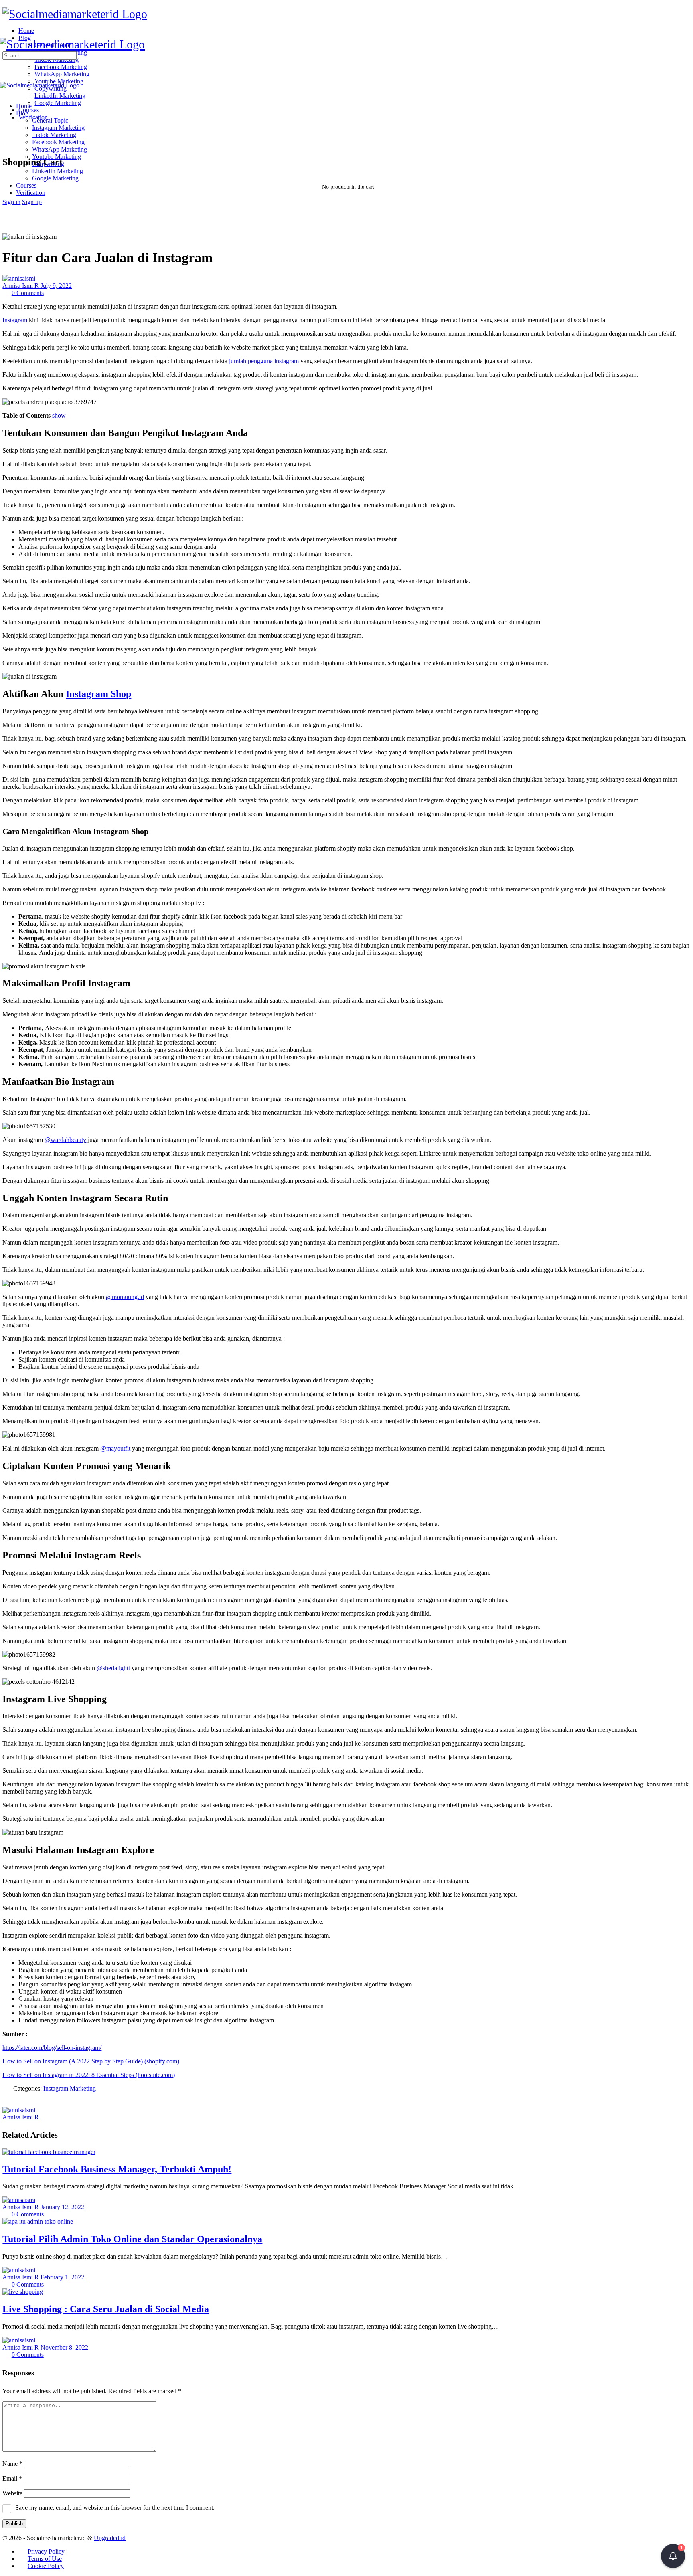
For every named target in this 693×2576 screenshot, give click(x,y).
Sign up (32, 202)
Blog (22, 113)
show (59, 415)
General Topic (50, 120)
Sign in (11, 202)
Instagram (15, 320)
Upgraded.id (110, 2538)
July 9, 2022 (56, 286)
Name (12, 2464)
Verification (31, 193)
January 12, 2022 (62, 2207)
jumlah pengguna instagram (265, 361)
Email (12, 2478)
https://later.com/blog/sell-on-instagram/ (52, 2048)
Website (12, 2493)
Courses (26, 185)
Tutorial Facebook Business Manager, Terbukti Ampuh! (117, 2169)
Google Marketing (55, 178)
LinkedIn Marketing (58, 171)
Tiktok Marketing (54, 135)
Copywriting (48, 164)
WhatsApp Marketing (60, 149)
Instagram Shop (98, 694)
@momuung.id (125, 1297)
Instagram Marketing (58, 128)
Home (24, 106)
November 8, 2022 (64, 2347)
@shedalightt (114, 1668)
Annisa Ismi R (21, 286)
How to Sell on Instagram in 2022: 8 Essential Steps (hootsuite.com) (89, 2075)
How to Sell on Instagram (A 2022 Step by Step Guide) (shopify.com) (91, 2061)
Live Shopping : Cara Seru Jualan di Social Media (106, 2309)
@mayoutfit (116, 1448)
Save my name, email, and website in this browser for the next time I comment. (115, 2508)
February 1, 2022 (62, 2277)
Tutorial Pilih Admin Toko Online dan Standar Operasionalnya (132, 2239)
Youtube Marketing (57, 157)
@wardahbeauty (65, 1140)
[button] (673, 2556)
